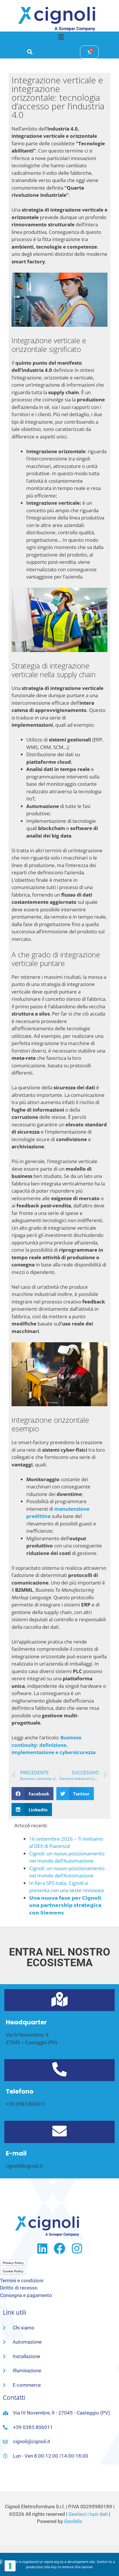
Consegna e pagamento (26, 2295)
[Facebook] (59, 2248)
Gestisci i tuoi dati (88, 2514)
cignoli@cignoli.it (24, 2166)
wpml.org (52, 2562)
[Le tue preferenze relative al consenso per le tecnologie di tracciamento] (10, 2566)
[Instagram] (77, 2248)
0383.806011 (31, 2104)
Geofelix (73, 2521)
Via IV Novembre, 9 (27, 2035)
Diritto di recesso (19, 2288)
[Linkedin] (42, 2248)
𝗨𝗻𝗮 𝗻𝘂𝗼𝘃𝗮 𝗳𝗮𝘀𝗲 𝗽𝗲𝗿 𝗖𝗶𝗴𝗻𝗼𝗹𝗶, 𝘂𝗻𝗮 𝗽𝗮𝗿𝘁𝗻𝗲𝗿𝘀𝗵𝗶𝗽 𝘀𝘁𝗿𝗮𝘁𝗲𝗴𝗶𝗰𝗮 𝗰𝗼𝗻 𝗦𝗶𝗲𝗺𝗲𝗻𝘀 (66, 1905)
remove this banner (77, 2567)
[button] (61, 37)
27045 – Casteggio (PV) (31, 2042)
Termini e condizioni (22, 2281)
